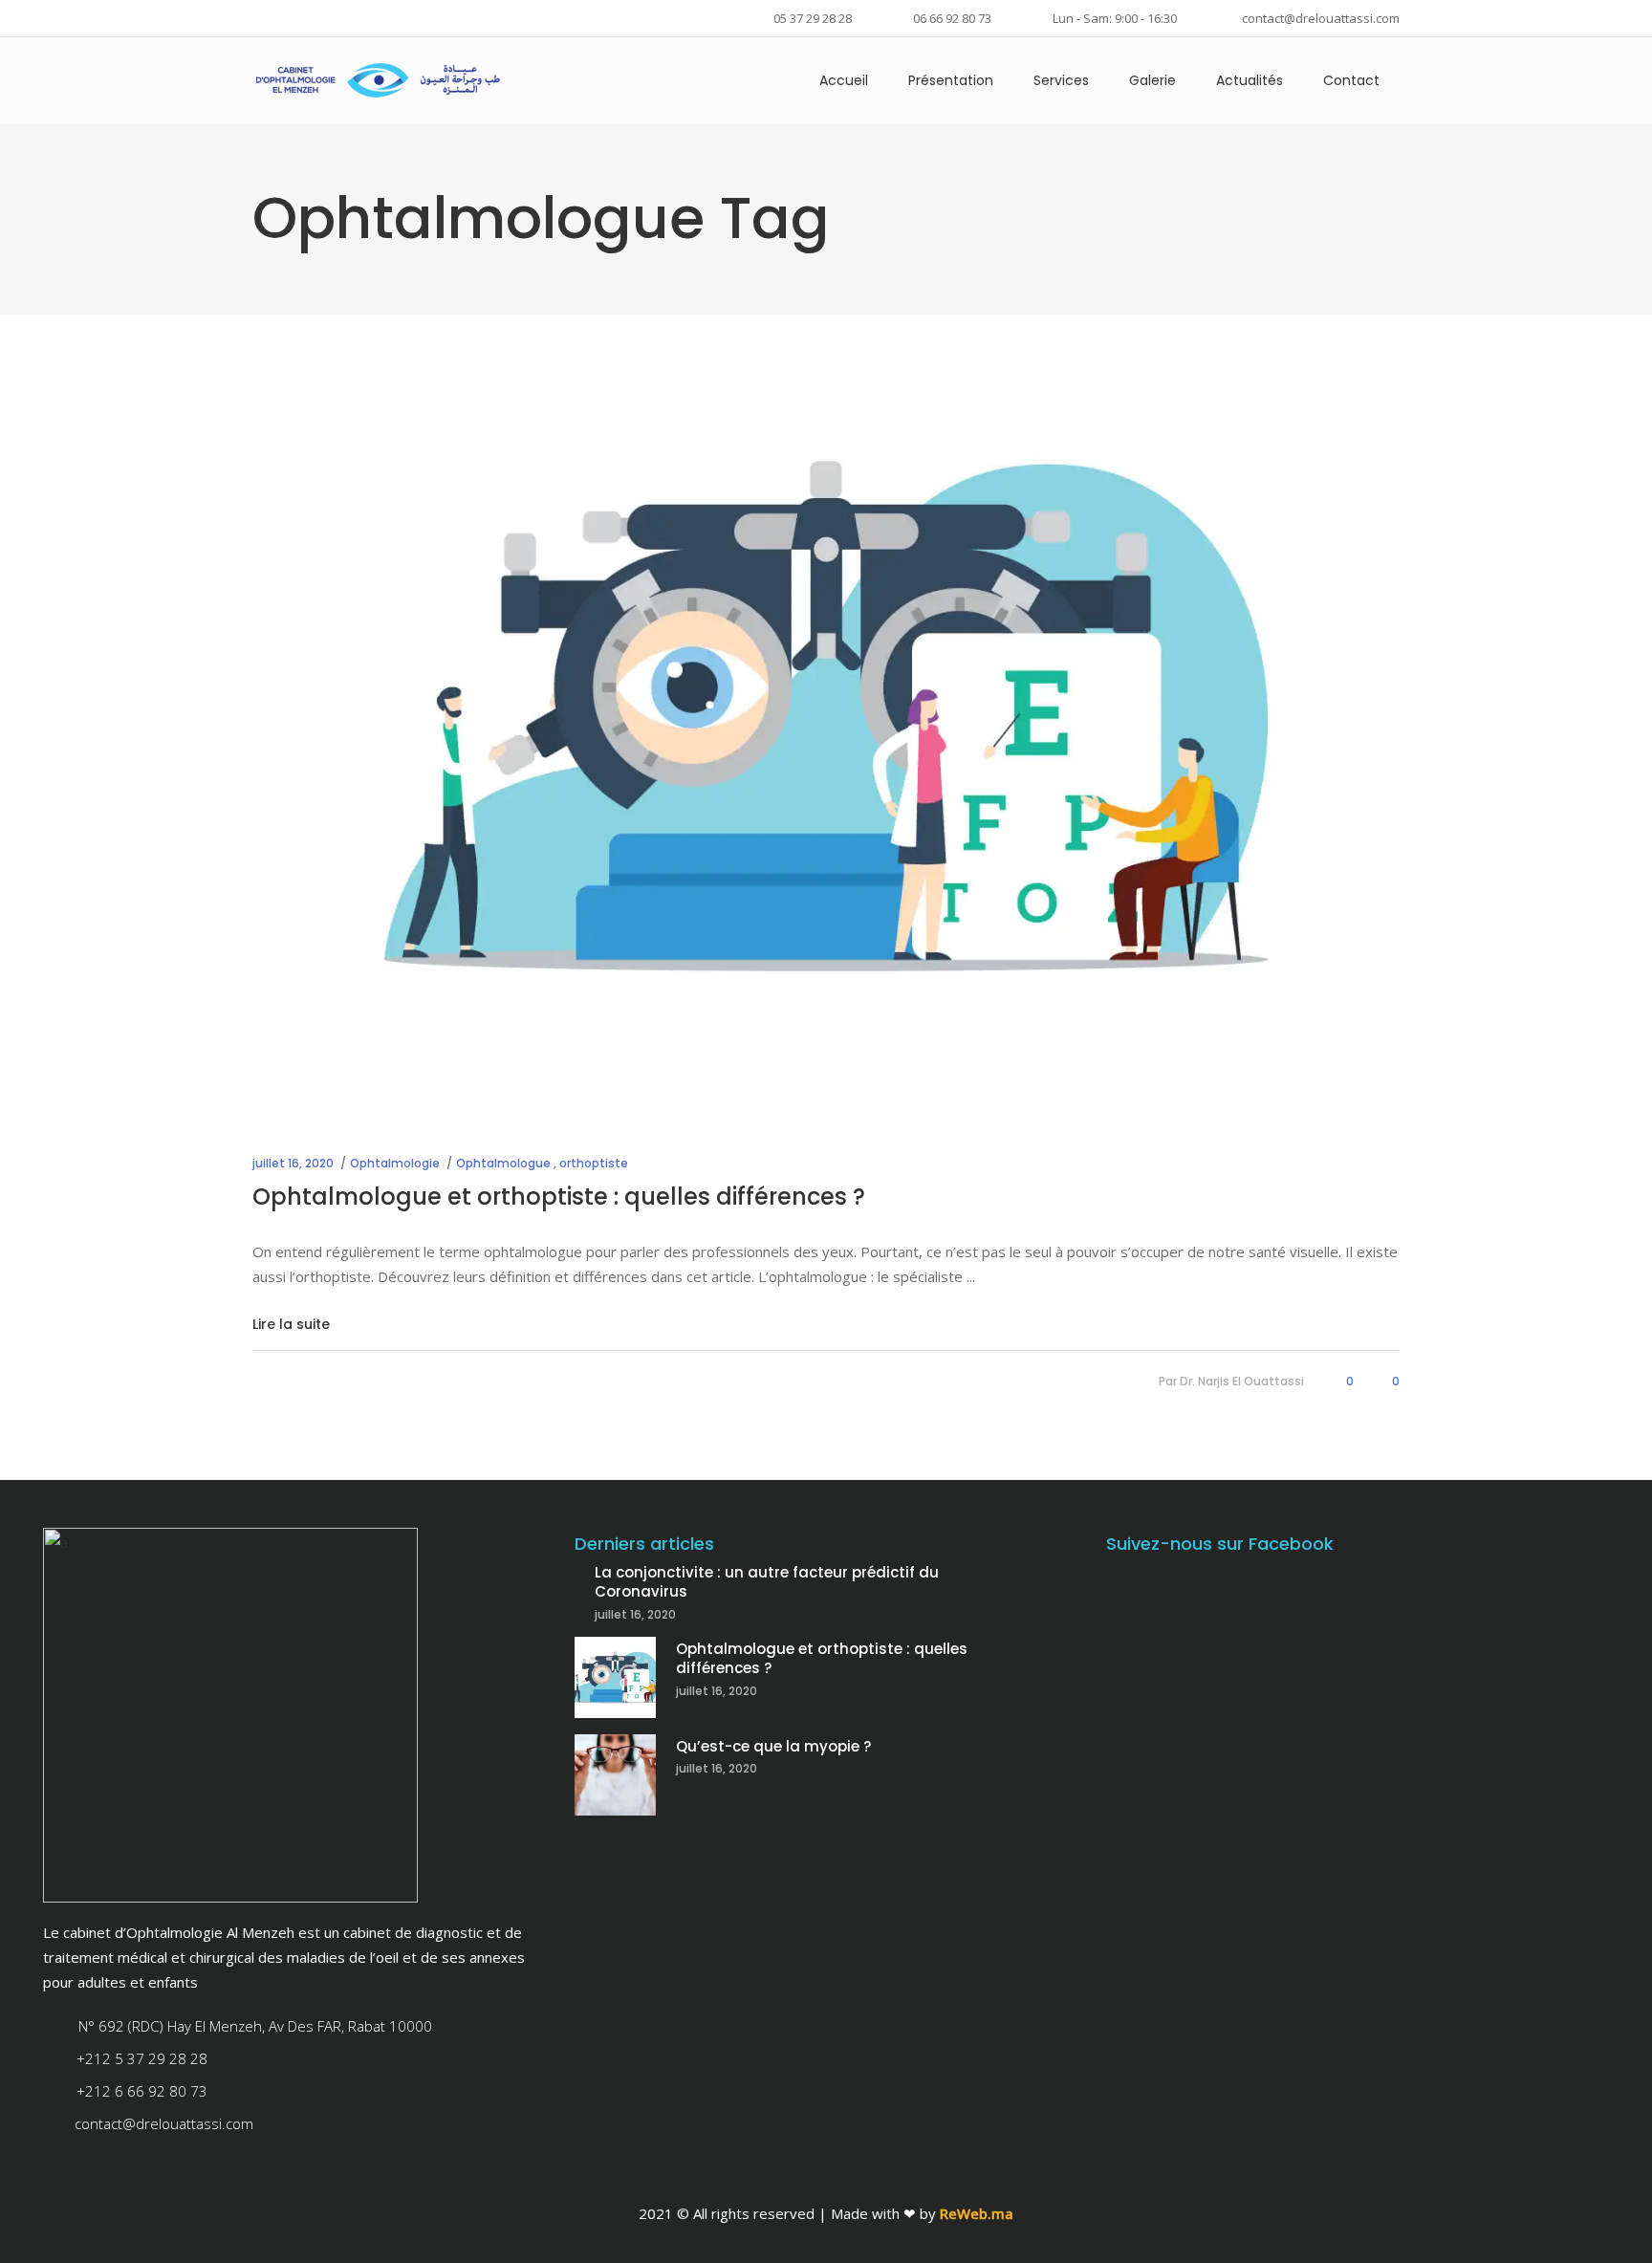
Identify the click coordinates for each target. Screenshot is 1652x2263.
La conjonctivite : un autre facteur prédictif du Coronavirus (767, 1582)
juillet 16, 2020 (293, 1163)
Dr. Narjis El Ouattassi (1242, 1381)
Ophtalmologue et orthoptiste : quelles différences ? (559, 1197)
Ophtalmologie (395, 1163)
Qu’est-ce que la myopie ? (773, 1746)
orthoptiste (594, 1163)
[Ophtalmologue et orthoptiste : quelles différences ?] (826, 716)
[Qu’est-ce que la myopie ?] (615, 1775)
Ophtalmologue (503, 1163)
